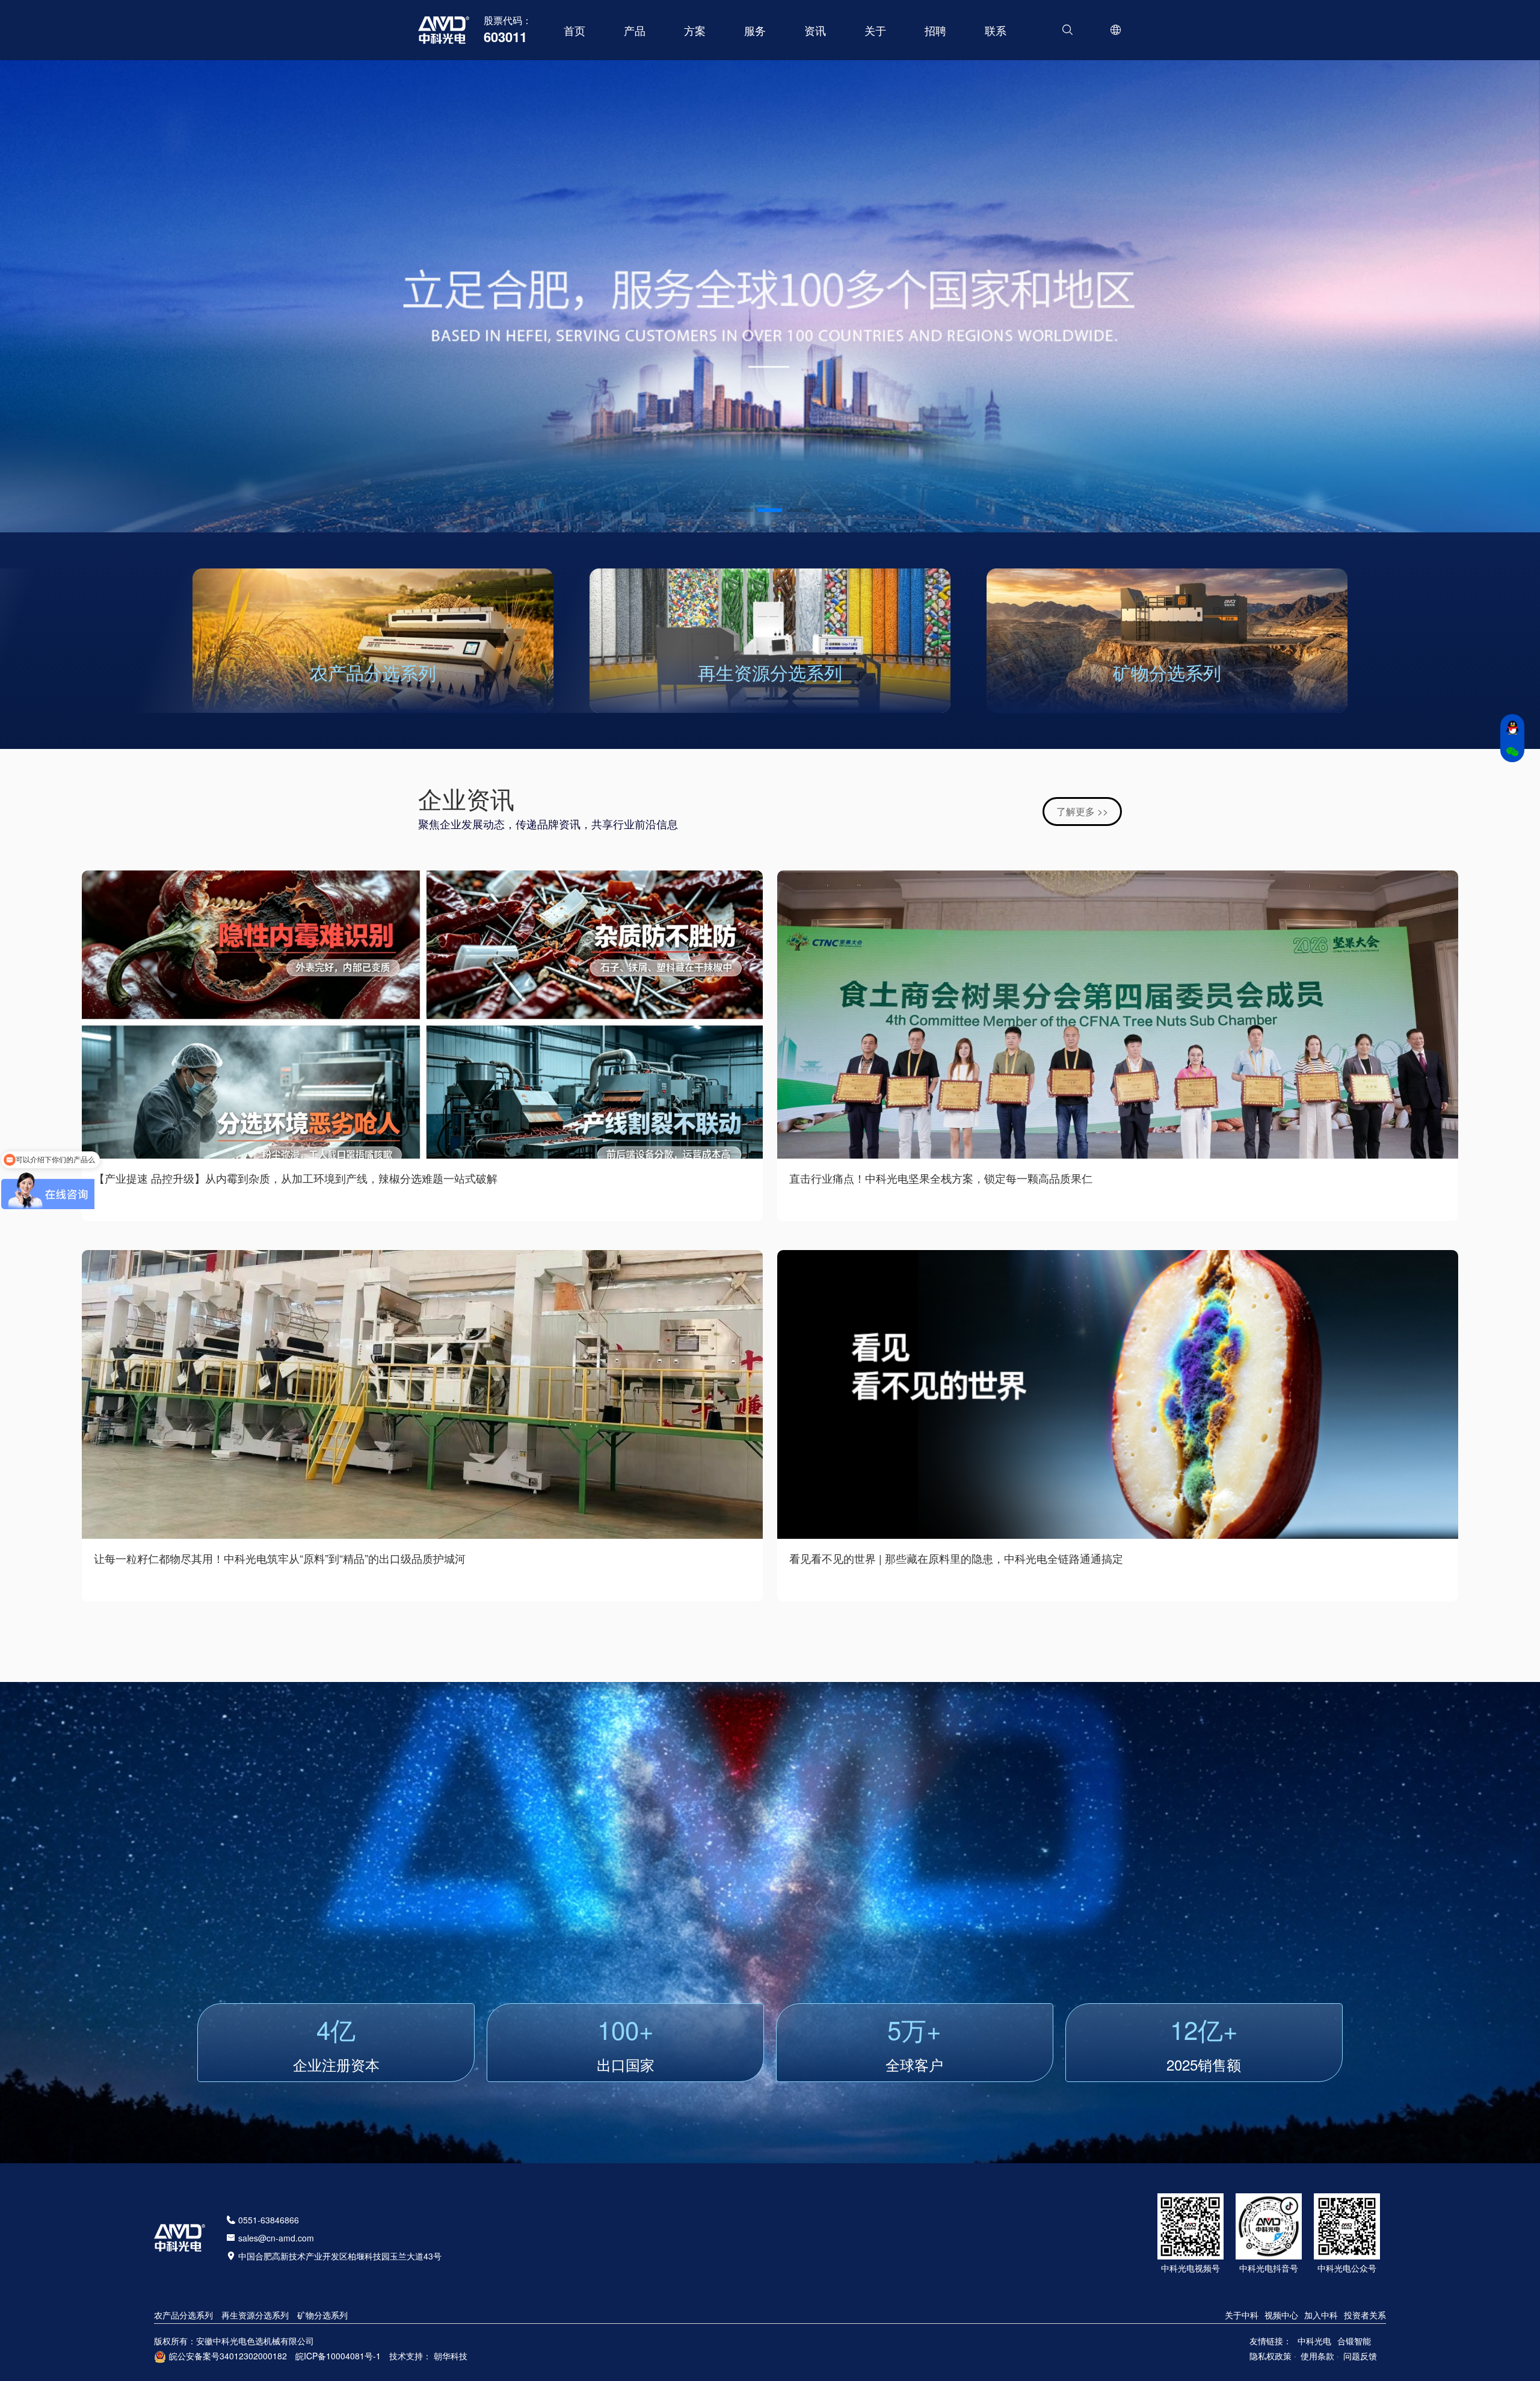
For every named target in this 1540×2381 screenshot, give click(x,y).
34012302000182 (253, 2356)
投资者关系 (1365, 2315)
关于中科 (1242, 2315)
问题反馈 (1360, 2356)
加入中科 (1321, 2315)
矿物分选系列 (1167, 672)
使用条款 (1317, 2356)
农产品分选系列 (373, 672)
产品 (635, 30)
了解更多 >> (1082, 811)
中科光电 (1314, 2341)
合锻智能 (1354, 2341)
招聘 (935, 30)
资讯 (815, 30)
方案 (695, 30)
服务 (755, 30)
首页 (574, 30)
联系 (996, 30)
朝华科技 (451, 2356)
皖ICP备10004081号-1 (338, 2356)
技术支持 (406, 2356)
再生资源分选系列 (770, 672)
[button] (741, 510)
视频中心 (1281, 2315)
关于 (875, 30)
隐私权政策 (1270, 2356)
